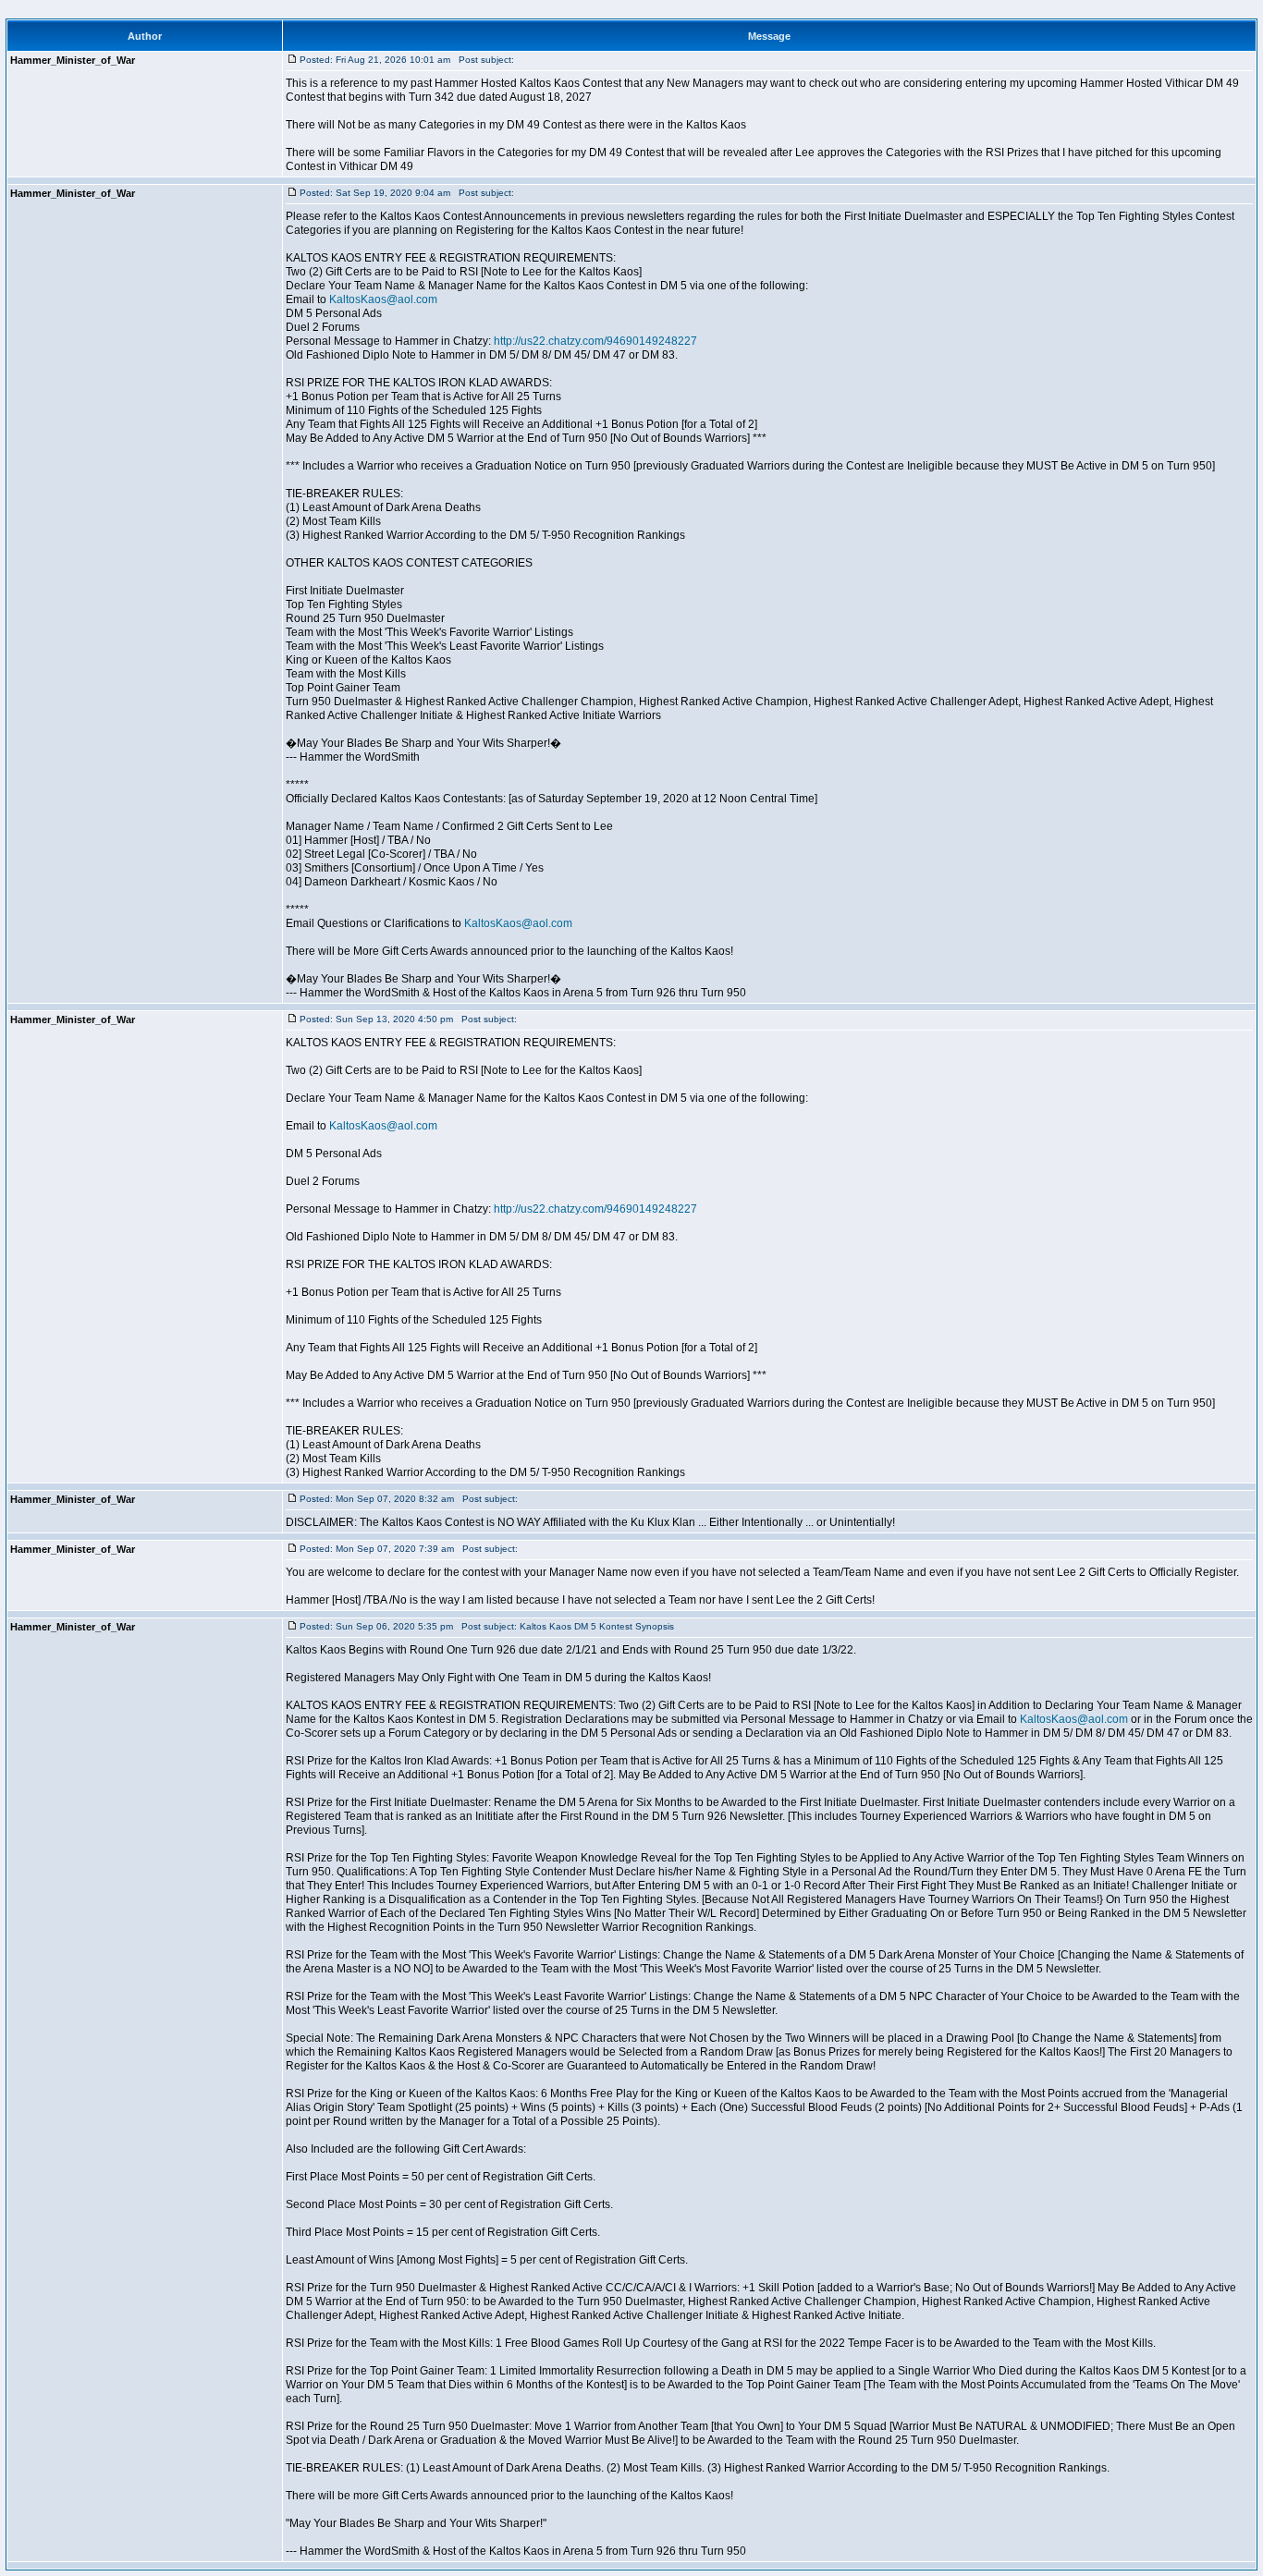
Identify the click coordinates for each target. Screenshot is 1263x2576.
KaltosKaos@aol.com (383, 299)
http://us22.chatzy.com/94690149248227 (595, 341)
